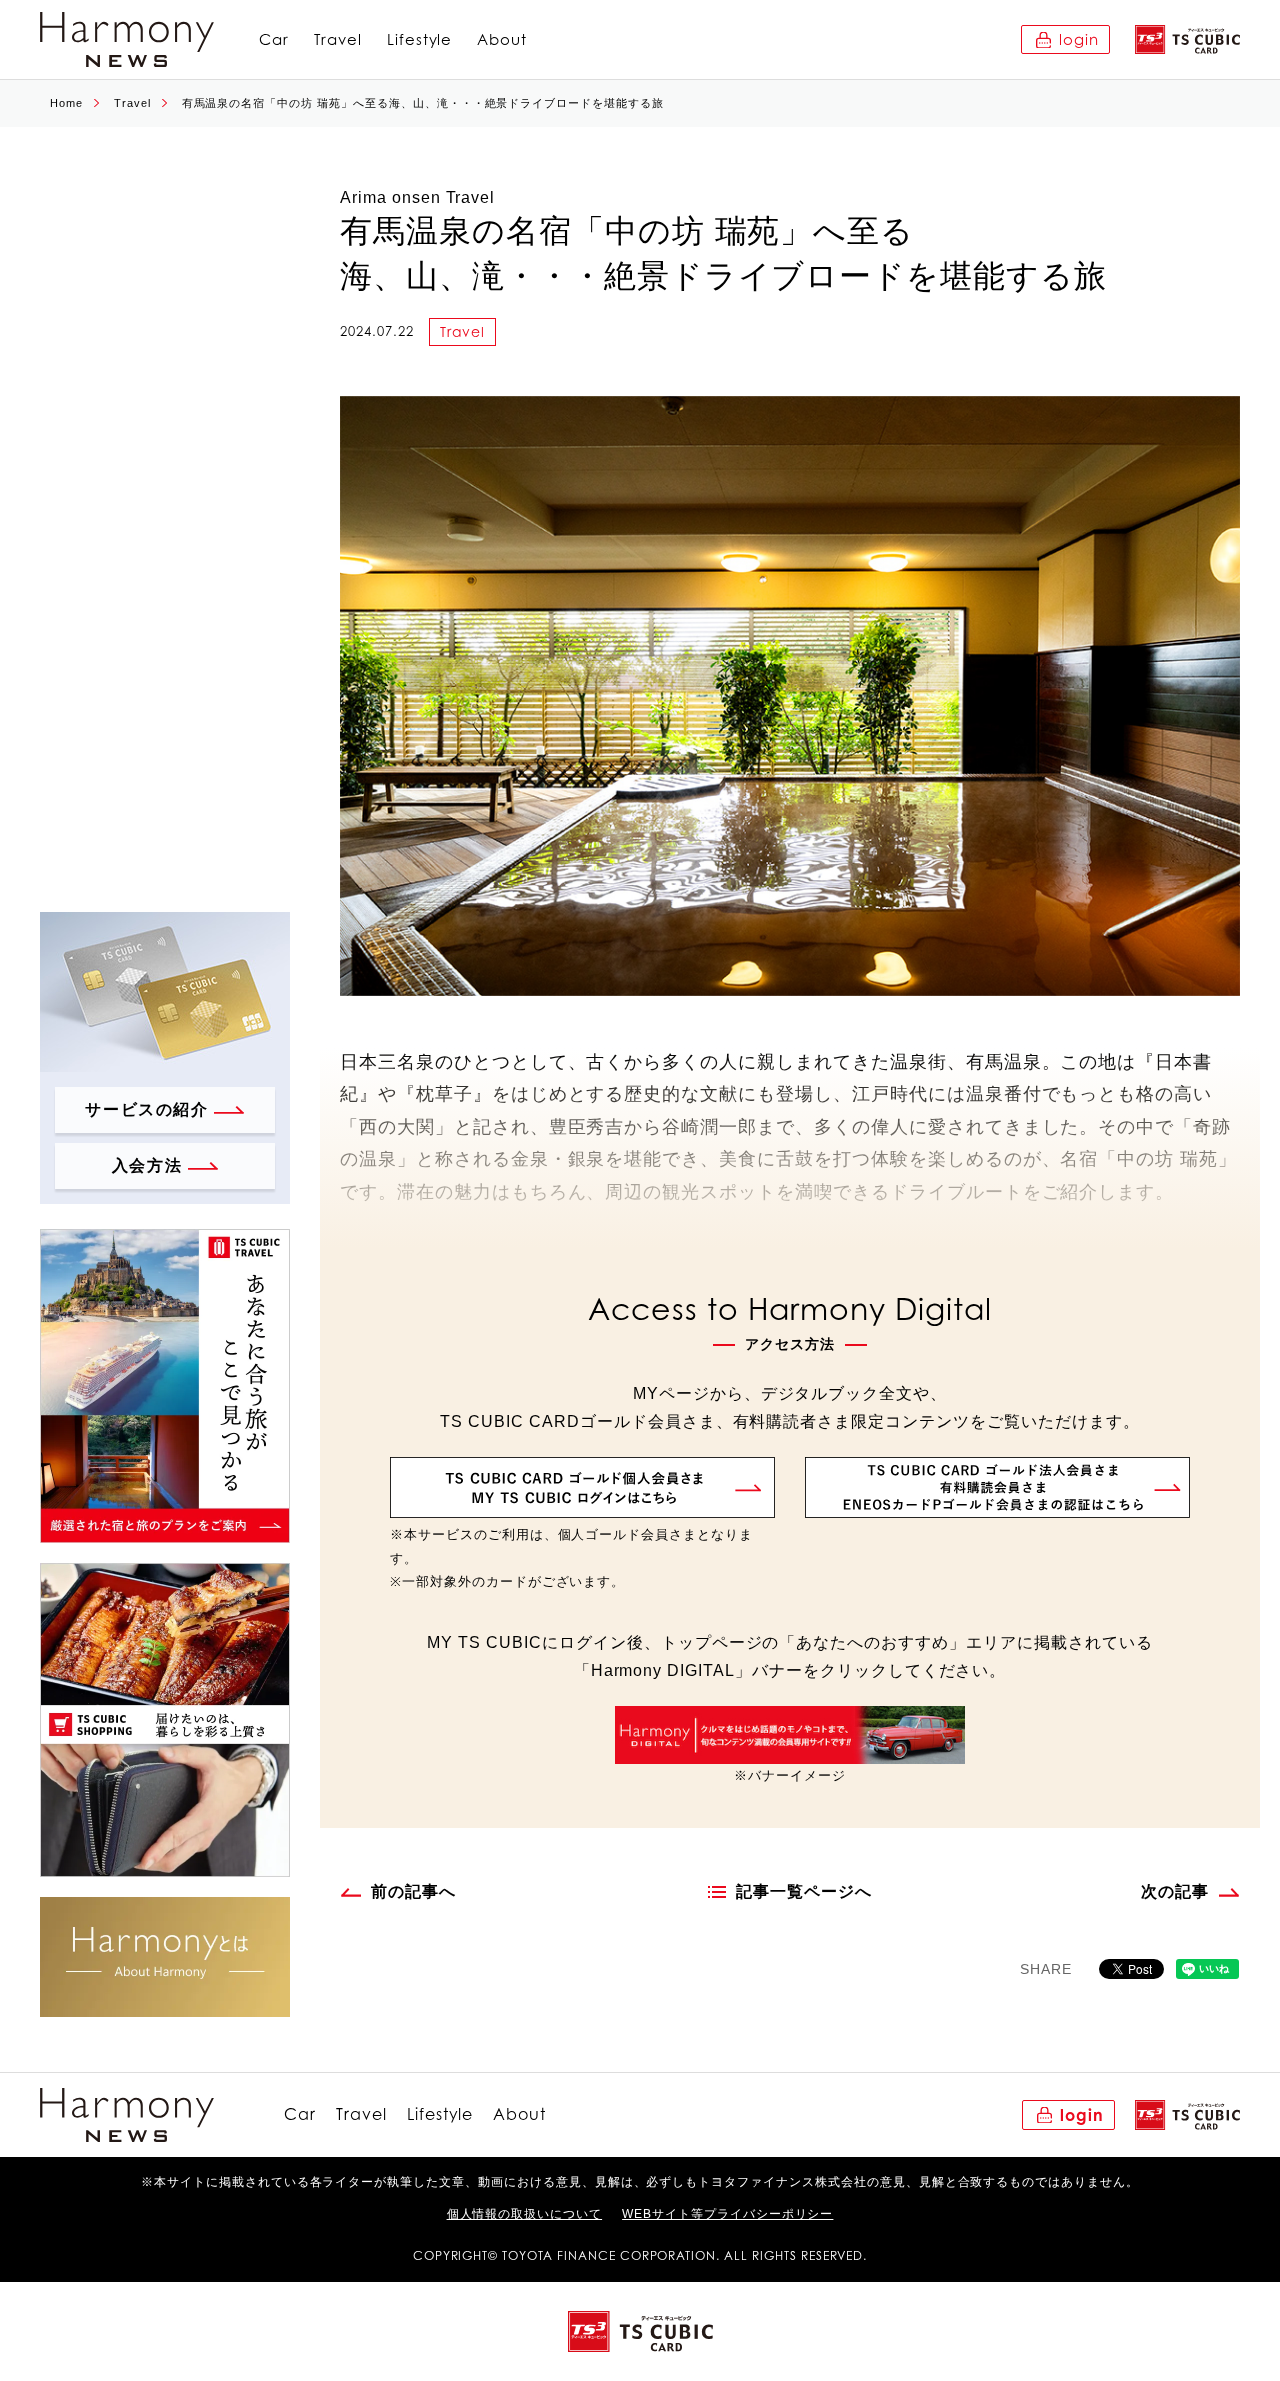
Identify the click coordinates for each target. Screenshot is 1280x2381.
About (502, 39)
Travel (338, 39)
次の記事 (1175, 1891)
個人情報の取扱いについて (525, 2214)
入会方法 (147, 1165)
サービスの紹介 (146, 1109)
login (1079, 39)
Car (274, 39)
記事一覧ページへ (804, 1891)
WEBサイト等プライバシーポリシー (727, 2214)
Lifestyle (420, 39)
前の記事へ (413, 1891)
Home (66, 103)
